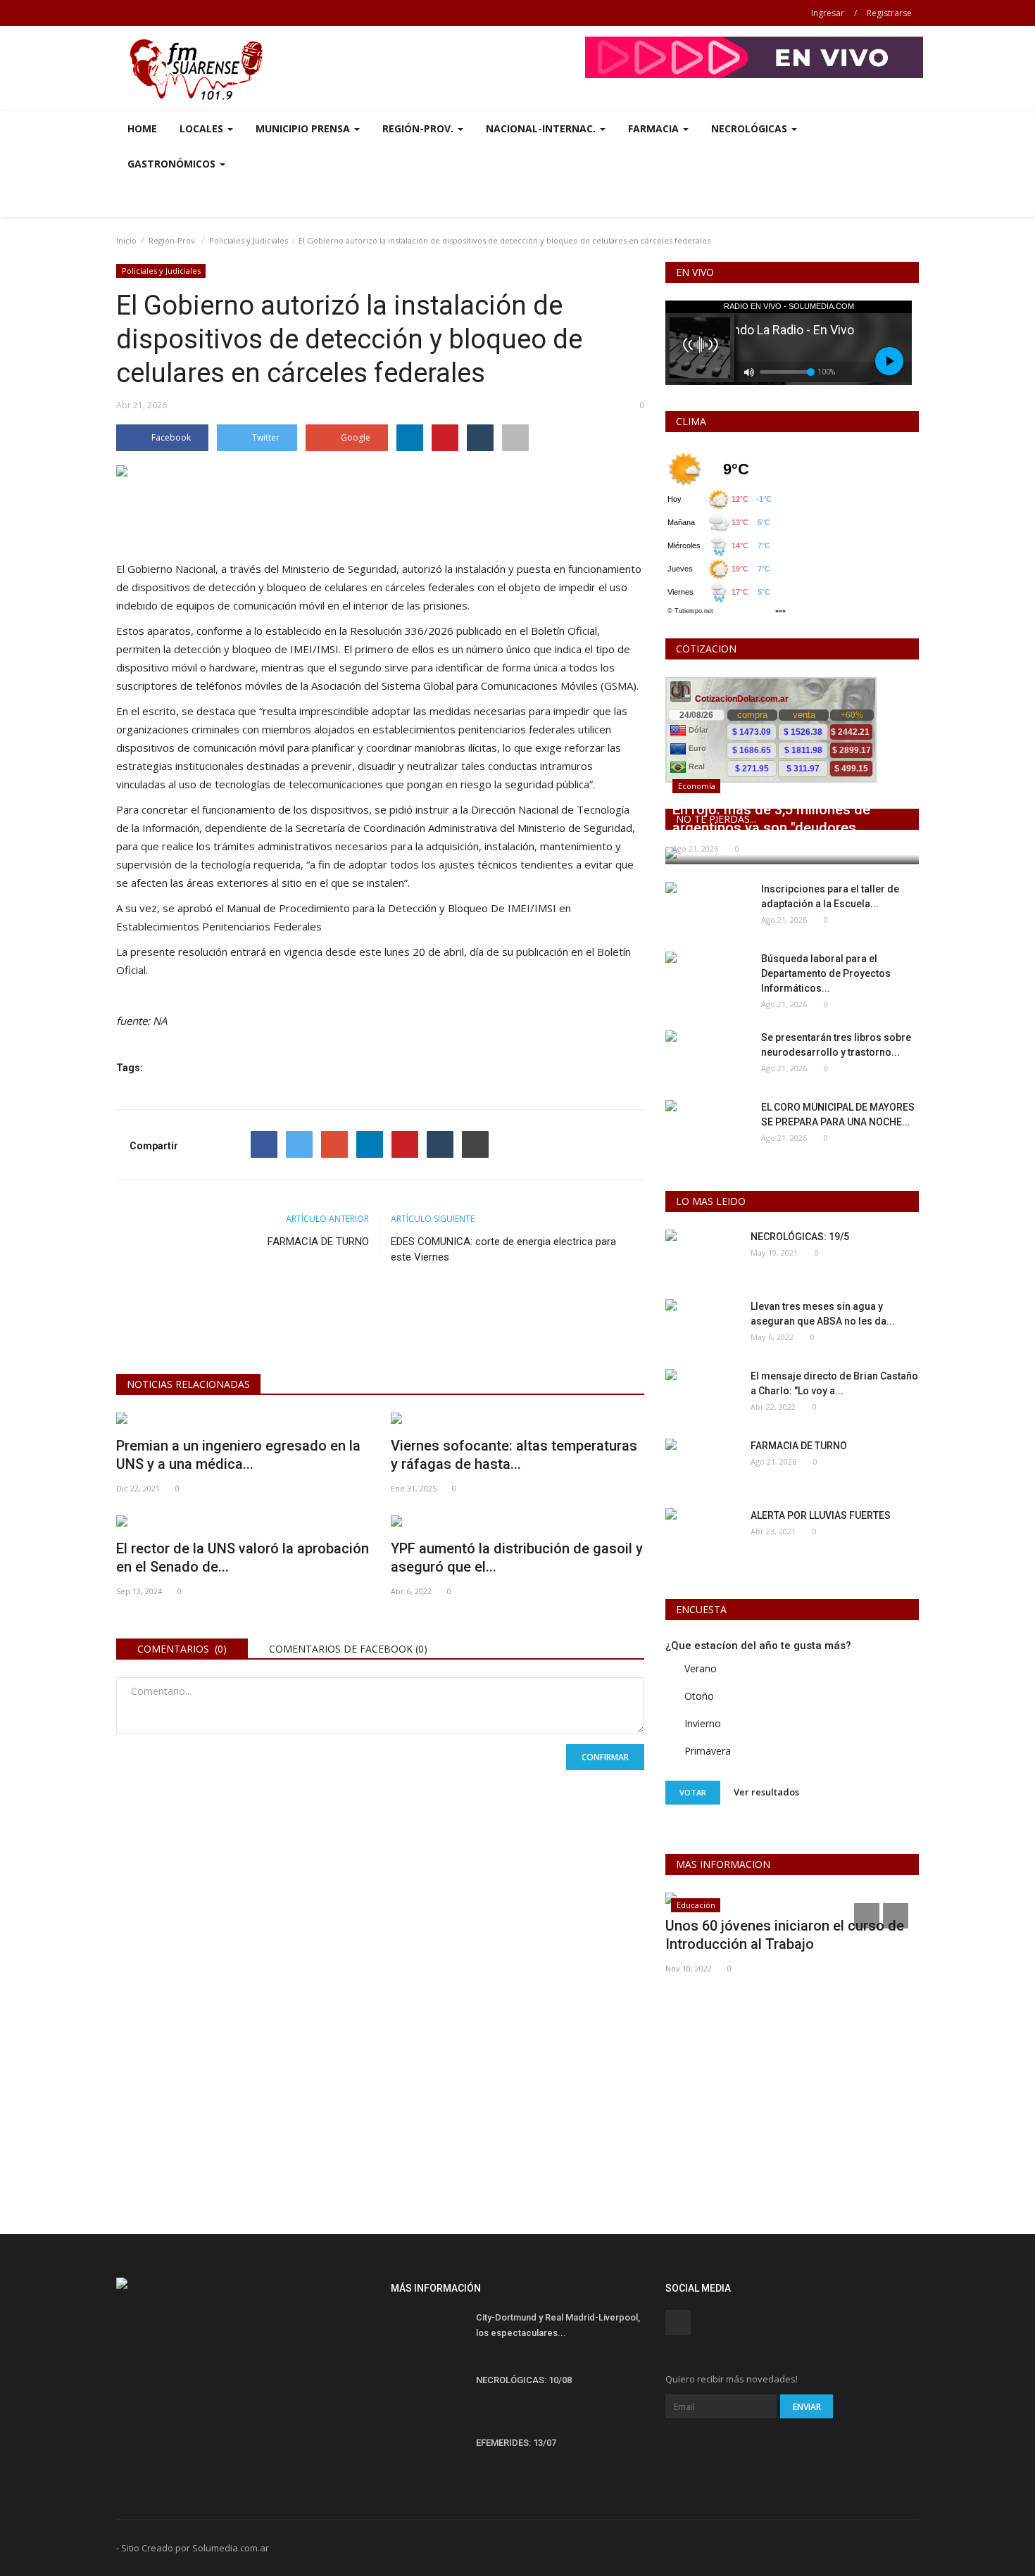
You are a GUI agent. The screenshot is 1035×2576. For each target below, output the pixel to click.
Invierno (703, 1723)
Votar (693, 1792)
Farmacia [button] (655, 128)
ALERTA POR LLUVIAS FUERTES (821, 1515)
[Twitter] (299, 1144)
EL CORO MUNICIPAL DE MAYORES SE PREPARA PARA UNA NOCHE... (838, 1115)
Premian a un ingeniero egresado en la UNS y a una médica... (238, 1455)
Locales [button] (203, 128)
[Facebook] (264, 1144)
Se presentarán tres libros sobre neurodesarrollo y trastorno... (836, 1045)
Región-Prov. (173, 240)
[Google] (334, 1144)
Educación (696, 1905)
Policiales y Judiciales (249, 240)
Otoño (699, 1696)
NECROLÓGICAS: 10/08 (524, 2380)
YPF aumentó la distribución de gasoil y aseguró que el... (517, 1558)
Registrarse (889, 13)
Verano (701, 1668)
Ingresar (828, 13)
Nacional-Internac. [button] (542, 128)
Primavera (708, 1751)
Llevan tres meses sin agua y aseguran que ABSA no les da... (823, 1314)
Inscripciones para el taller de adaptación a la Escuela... (830, 896)
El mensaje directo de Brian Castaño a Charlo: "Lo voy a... (834, 1383)
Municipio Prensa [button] (304, 128)
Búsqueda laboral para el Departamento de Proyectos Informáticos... (826, 973)
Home (142, 128)
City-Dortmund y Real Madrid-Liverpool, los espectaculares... (558, 2325)
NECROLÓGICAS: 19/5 (800, 1237)
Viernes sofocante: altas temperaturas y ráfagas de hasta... (514, 1455)
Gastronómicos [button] (173, 164)
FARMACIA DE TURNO (318, 1242)
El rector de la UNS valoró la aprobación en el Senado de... (243, 1558)
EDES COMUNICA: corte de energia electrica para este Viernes (503, 1249)
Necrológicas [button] (751, 128)
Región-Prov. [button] (419, 128)
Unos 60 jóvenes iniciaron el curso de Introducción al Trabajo (785, 1935)
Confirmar (605, 1757)
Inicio (126, 240)
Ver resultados (766, 1792)
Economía (697, 786)
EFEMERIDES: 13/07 (516, 2443)
